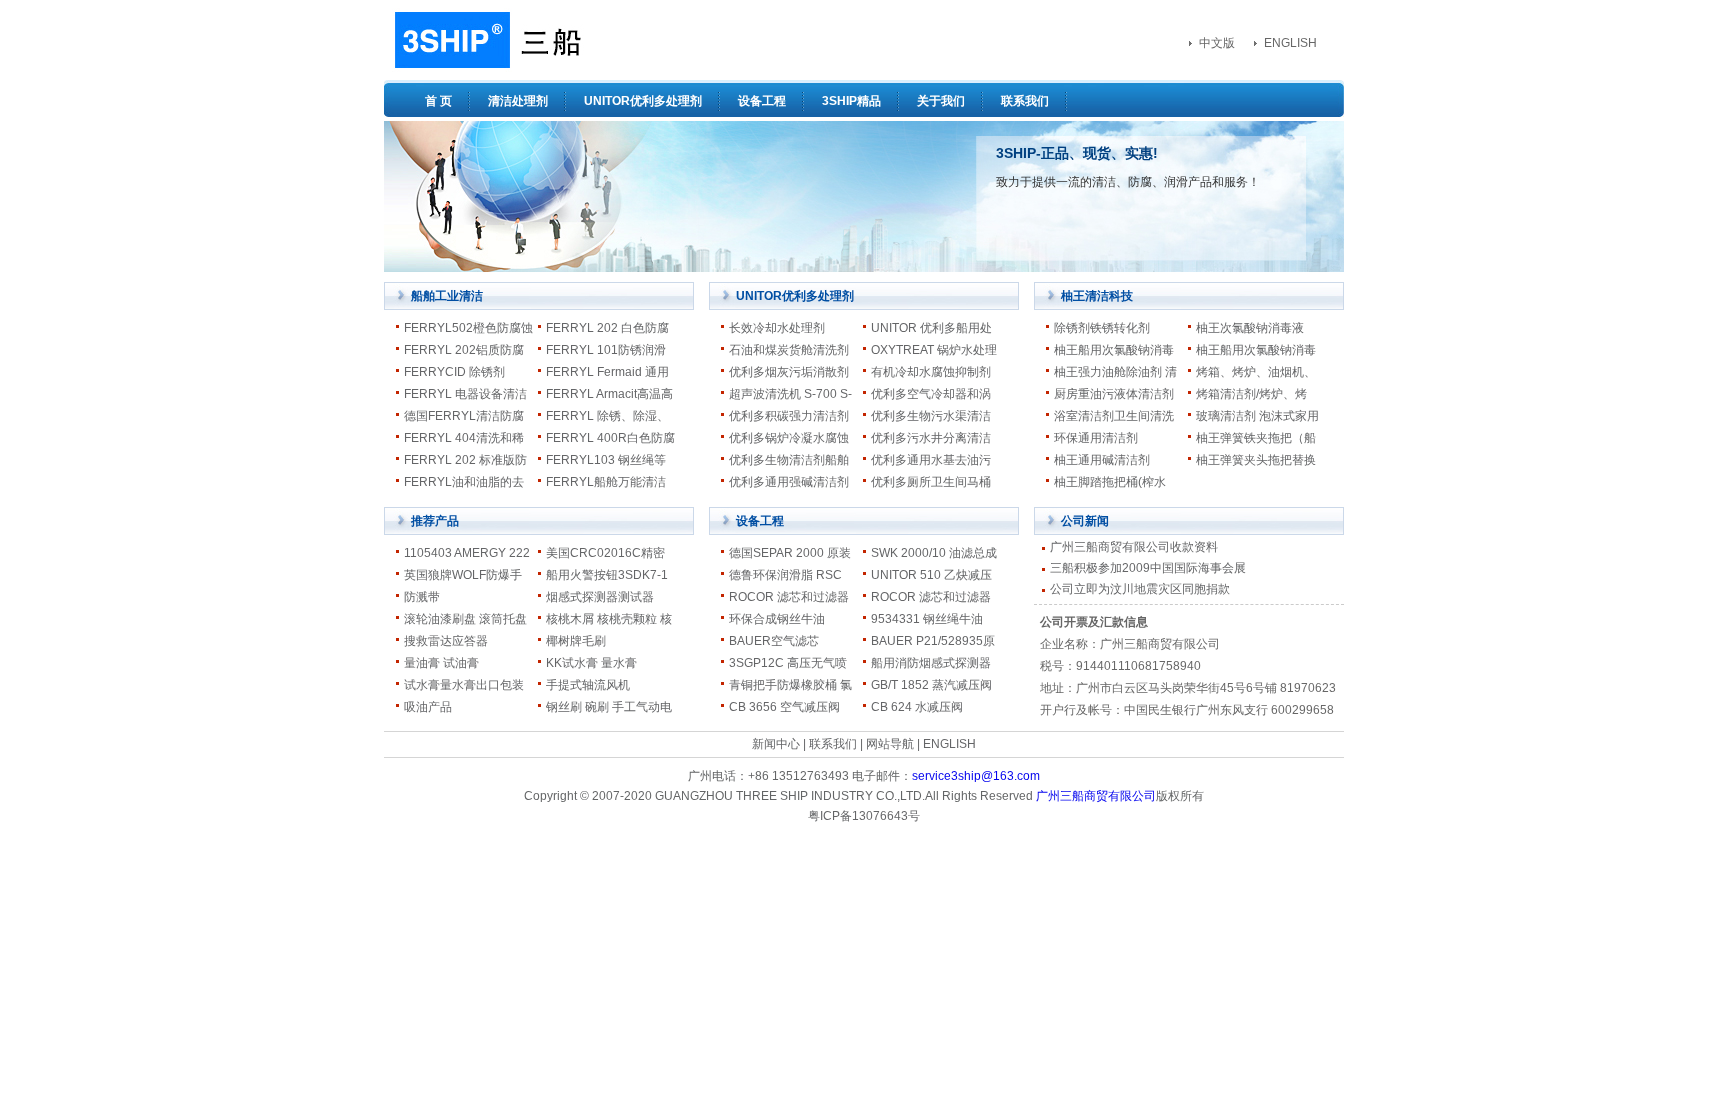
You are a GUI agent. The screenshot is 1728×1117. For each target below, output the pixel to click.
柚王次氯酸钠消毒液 (1250, 328)
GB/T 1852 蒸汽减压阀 (931, 685)
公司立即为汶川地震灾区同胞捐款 (1140, 589)
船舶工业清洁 (447, 296)
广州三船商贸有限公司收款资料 (1134, 547)
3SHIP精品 (851, 101)
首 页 (438, 101)
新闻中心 (776, 744)
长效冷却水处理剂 (777, 328)
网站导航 (890, 744)
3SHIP (485, 40)
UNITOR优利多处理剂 (643, 101)
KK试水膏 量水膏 (591, 663)
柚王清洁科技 (1097, 296)
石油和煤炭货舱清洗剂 (789, 350)
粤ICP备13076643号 (864, 816)
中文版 (1217, 43)
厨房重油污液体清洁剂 (1114, 394)
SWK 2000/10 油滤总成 (934, 553)
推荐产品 (435, 521)
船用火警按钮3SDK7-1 (607, 575)
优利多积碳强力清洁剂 (789, 416)
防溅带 (422, 597)
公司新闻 (1085, 521)
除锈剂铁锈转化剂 (1102, 328)
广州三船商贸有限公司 (1096, 796)
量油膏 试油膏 (441, 663)
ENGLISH (1290, 43)
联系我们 (1025, 101)
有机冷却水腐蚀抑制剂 (931, 372)
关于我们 (941, 101)
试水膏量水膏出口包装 (464, 685)
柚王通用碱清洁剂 (1102, 460)
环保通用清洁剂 (1096, 438)
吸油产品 (428, 707)
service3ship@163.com (976, 776)
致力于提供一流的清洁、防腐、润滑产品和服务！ (1128, 182)
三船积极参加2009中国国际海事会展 (1148, 568)
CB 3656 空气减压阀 (784, 707)
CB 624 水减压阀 (917, 707)
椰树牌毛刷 (576, 641)
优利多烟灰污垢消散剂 (789, 372)
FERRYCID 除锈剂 (454, 372)
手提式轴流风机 (588, 685)
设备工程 (762, 101)
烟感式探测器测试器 (600, 597)
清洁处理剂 (518, 101)
